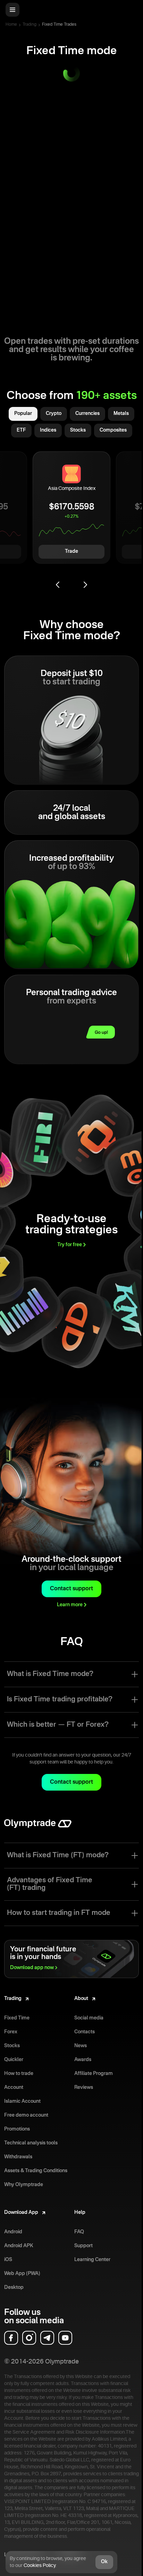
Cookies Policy (40, 2566)
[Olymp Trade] (38, 1827)
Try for (70, 1245)
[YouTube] (65, 2338)
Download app (32, 1968)
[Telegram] (47, 2338)
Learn (70, 1605)
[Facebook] (11, 2338)
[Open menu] (12, 10)
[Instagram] (29, 2338)
